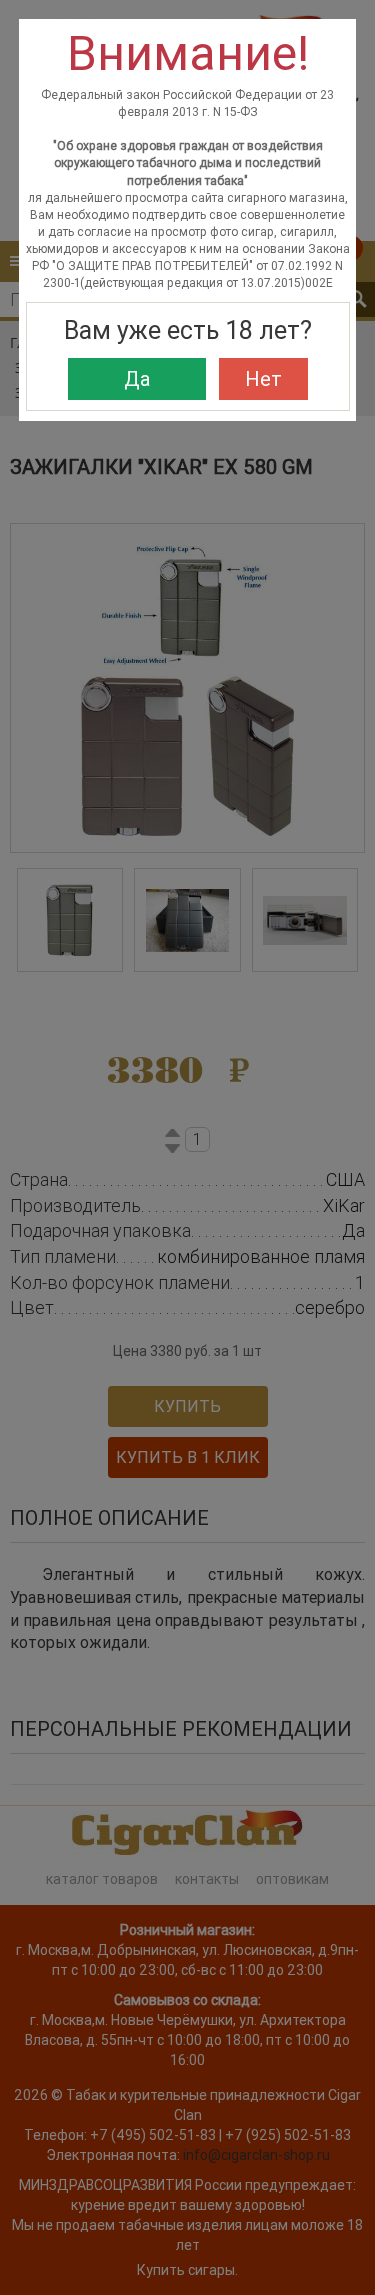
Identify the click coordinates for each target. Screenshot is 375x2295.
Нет (263, 378)
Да (137, 378)
